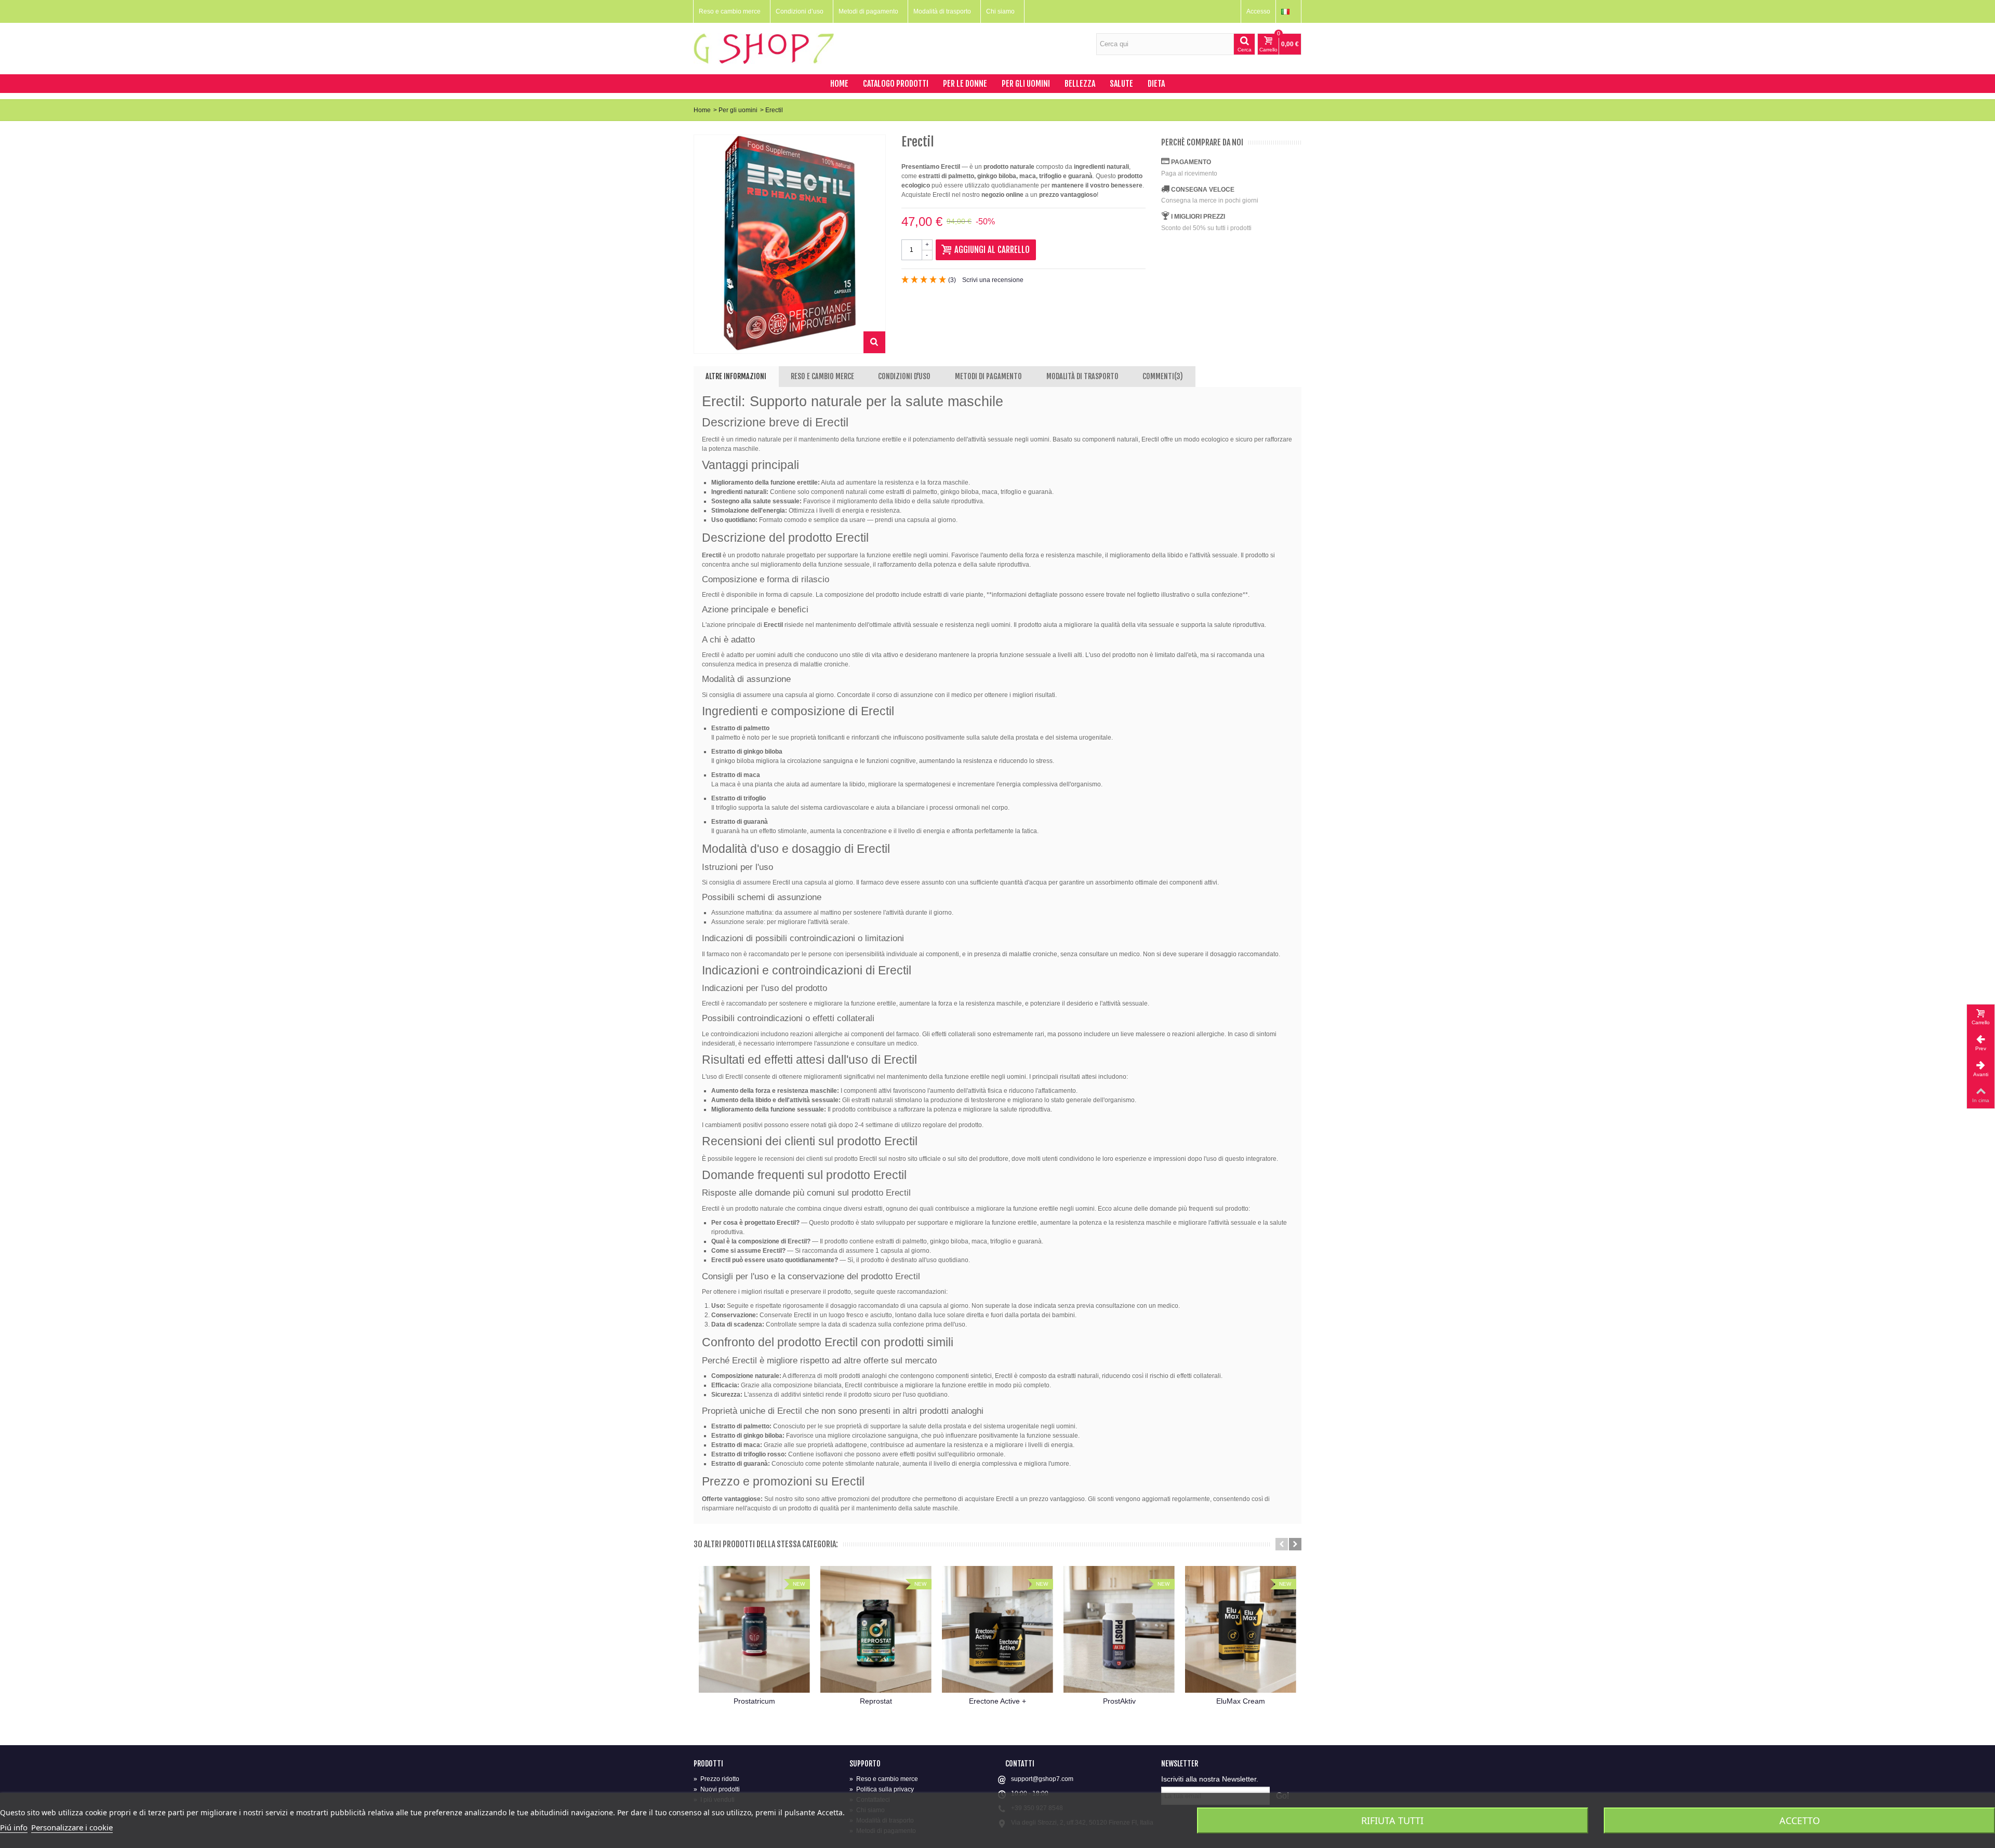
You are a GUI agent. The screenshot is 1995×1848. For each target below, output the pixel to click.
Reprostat (876, 1701)
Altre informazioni (736, 376)
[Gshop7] (764, 48)
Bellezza (1080, 84)
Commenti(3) (1163, 376)
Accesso (1258, 11)
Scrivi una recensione (993, 280)
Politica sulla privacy (882, 1789)
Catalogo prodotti (896, 84)
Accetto (1800, 1820)
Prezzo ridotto (716, 1779)
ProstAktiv (1119, 1701)
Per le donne (965, 84)
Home (839, 84)
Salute (1121, 84)
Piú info (14, 1827)
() (952, 280)
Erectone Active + (997, 1701)
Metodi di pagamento (868, 11)
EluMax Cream (1241, 1701)
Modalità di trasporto (942, 11)
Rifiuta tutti (1392, 1820)
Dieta (1156, 84)
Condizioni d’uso (800, 11)
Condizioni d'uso (904, 376)
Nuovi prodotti (717, 1789)
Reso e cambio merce (730, 11)
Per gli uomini (1026, 84)
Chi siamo (1000, 11)
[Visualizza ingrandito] (874, 342)
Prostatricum (754, 1701)
